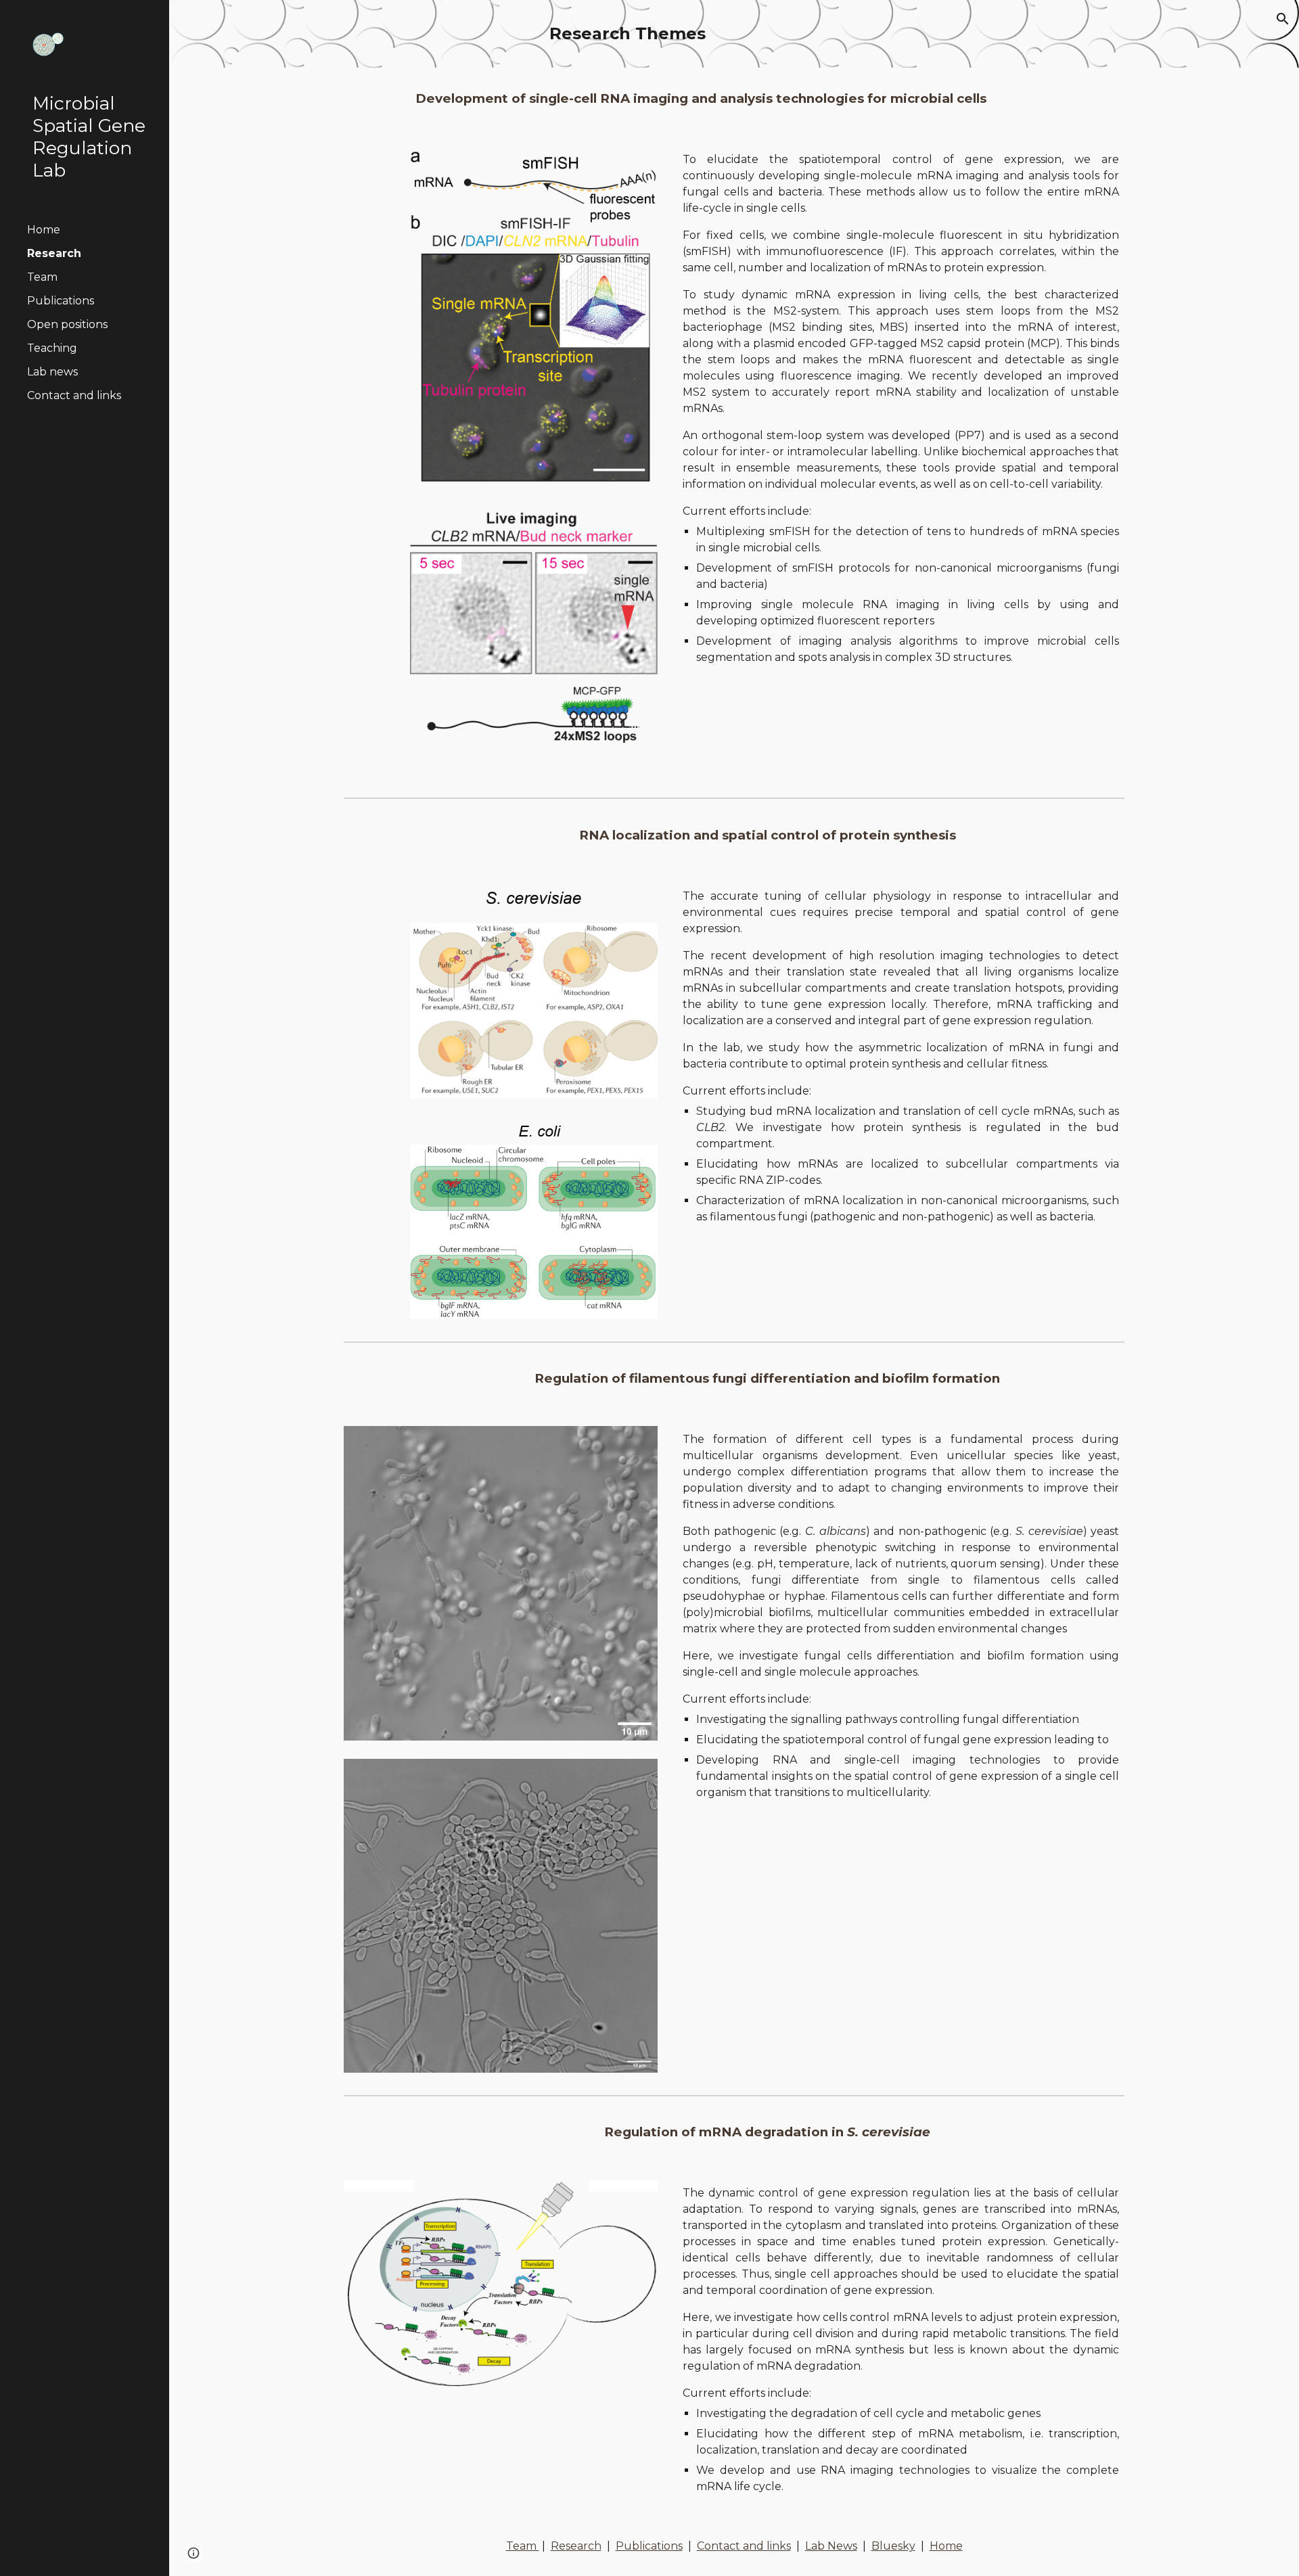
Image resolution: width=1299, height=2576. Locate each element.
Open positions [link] (67, 324)
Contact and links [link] (74, 395)
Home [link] (44, 230)
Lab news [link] (52, 372)
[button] (1283, 19)
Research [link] (54, 253)
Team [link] (42, 277)
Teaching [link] (52, 348)
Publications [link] (61, 301)
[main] (734, 34)
